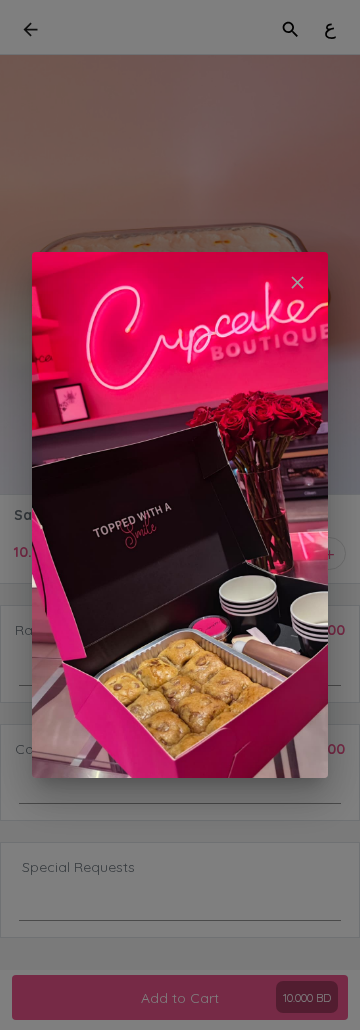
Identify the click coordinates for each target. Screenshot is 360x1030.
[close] (297, 282)
